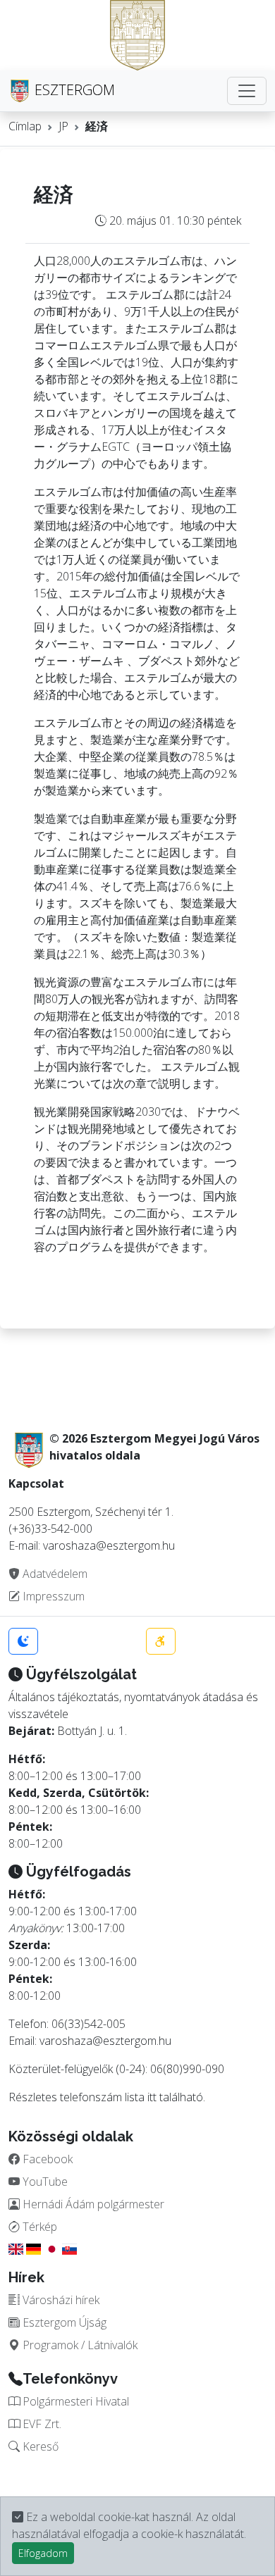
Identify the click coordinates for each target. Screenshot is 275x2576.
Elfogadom (43, 2553)
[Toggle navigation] (247, 91)
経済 (97, 126)
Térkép (38, 2227)
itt (152, 2097)
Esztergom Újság (63, 2322)
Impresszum (52, 1596)
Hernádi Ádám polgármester (92, 2204)
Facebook (46, 2159)
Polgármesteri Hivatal (74, 2401)
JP (63, 126)
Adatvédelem (54, 1574)
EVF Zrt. (41, 2424)
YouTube (44, 2182)
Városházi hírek (60, 2300)
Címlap (25, 126)
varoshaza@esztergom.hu (105, 2041)
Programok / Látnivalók (79, 2345)
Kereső (39, 2446)
